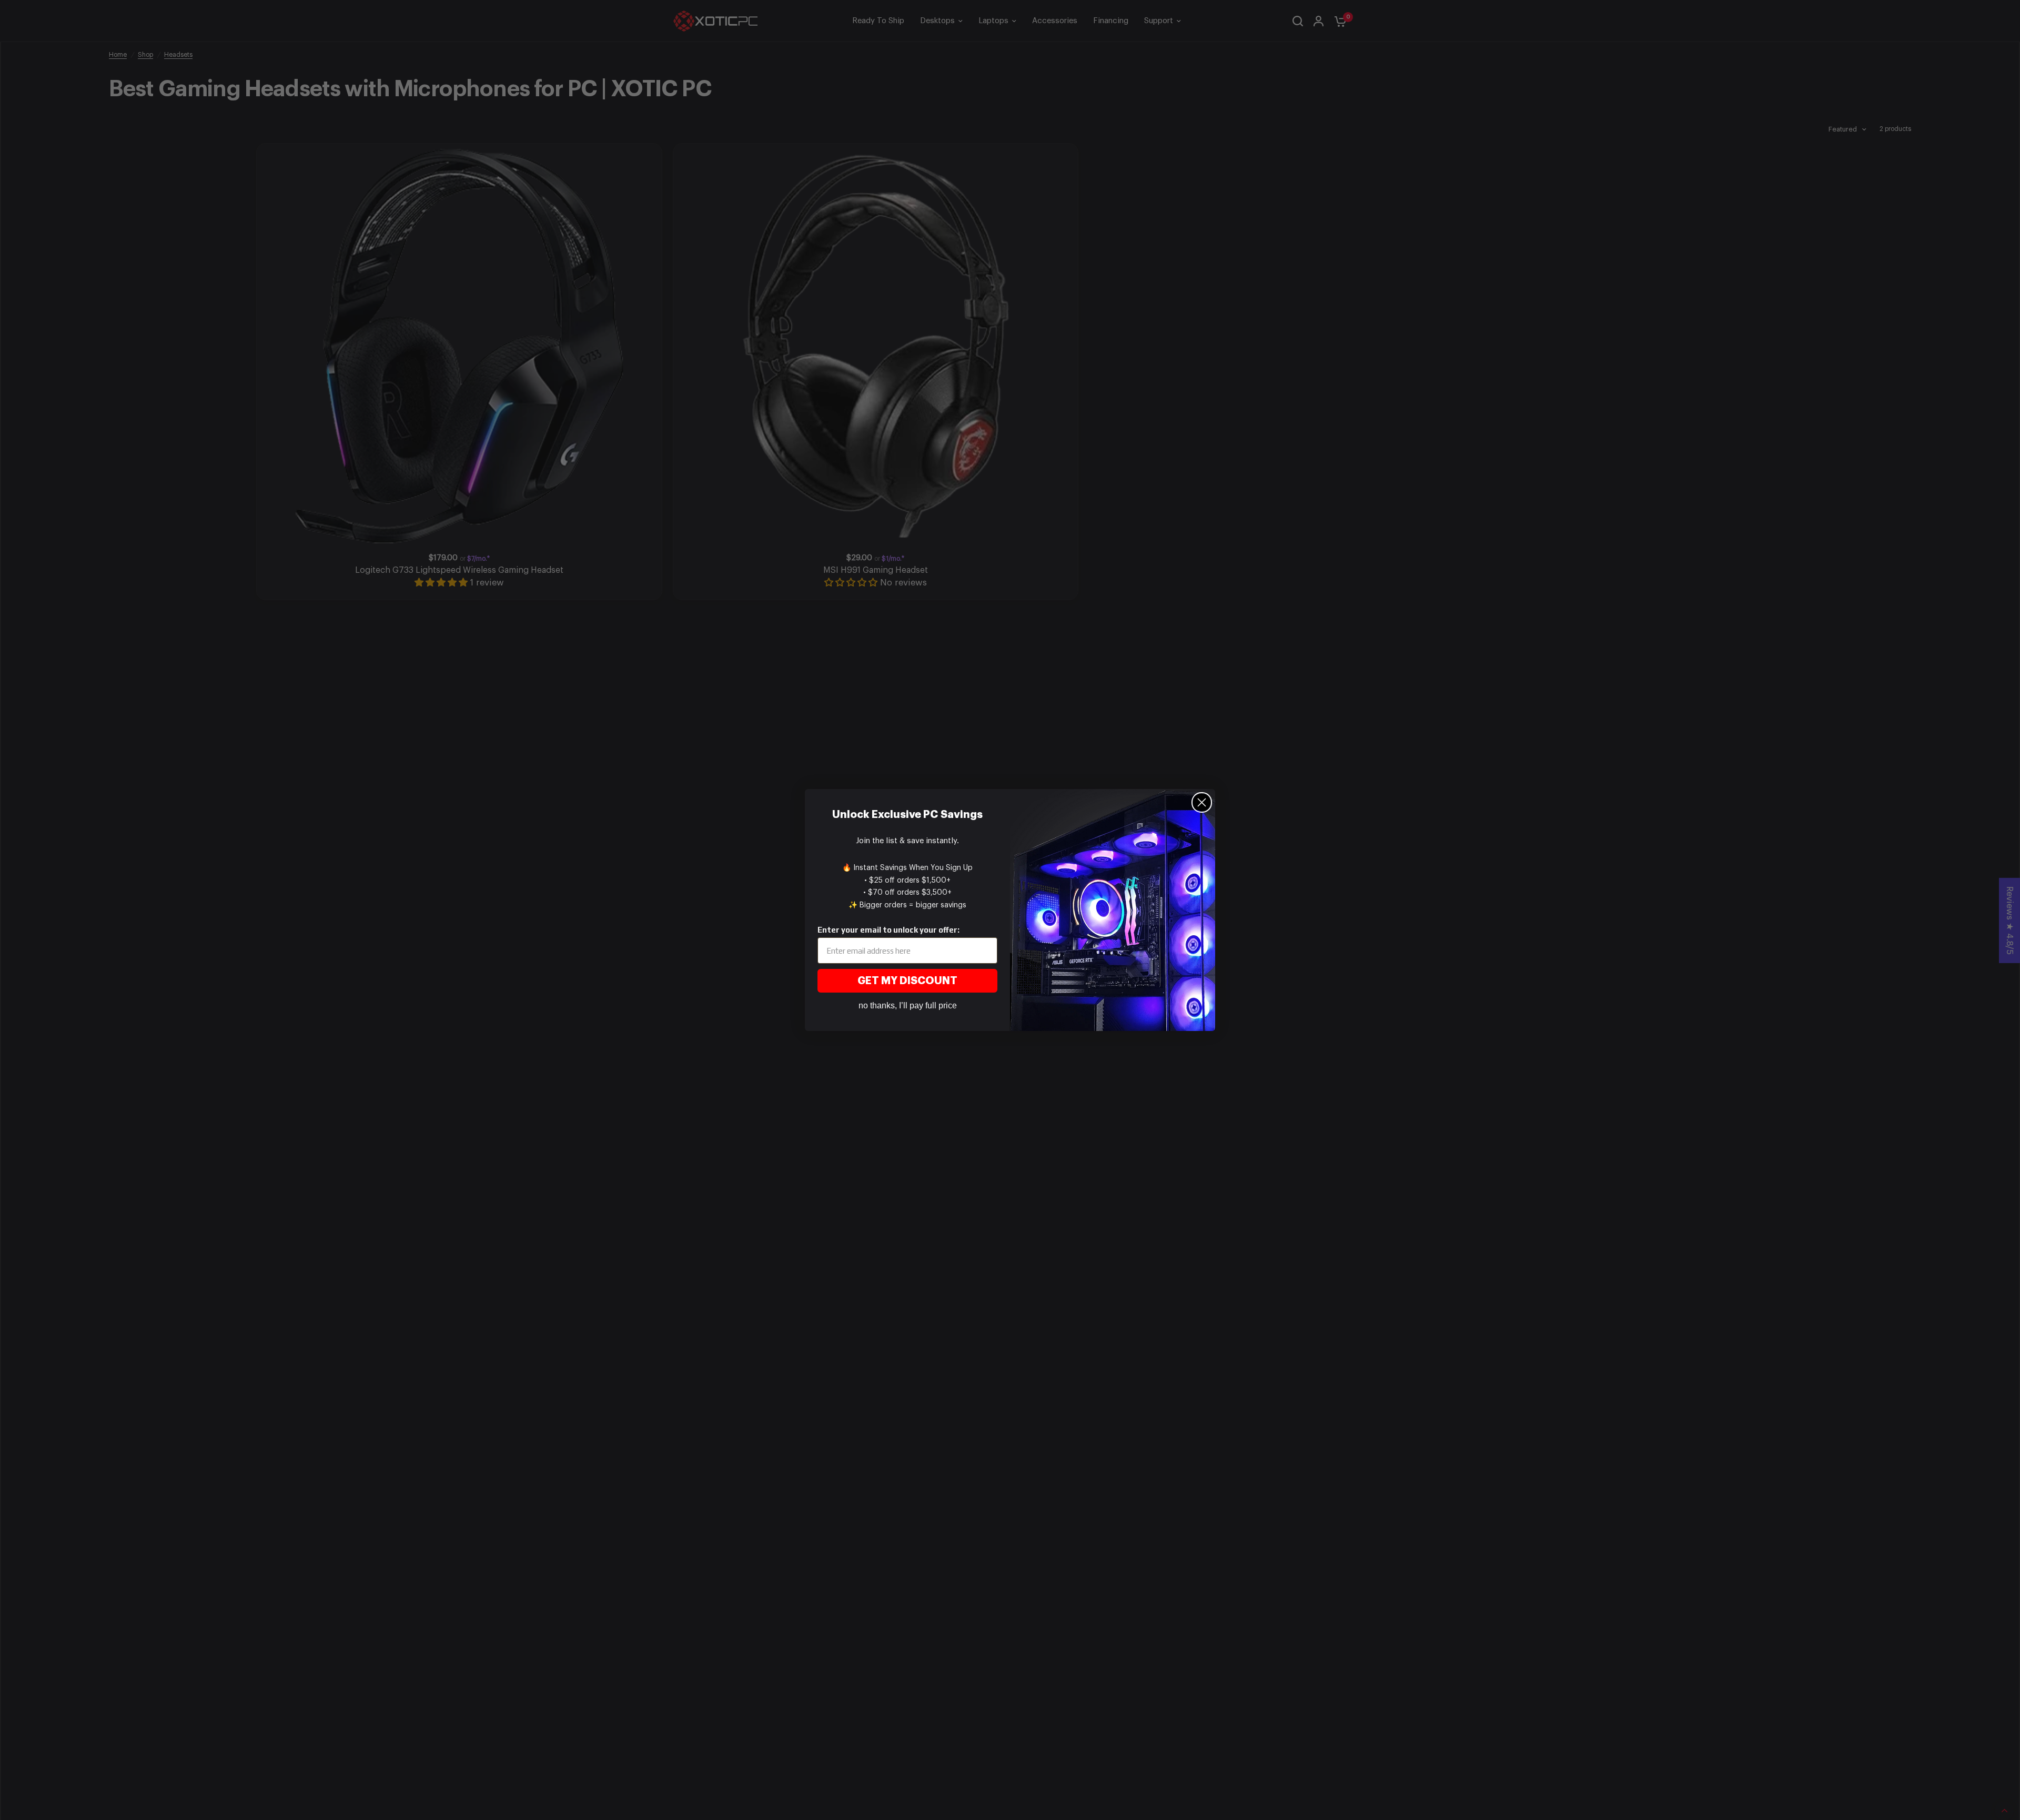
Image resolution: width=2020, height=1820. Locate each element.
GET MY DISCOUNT (907, 981)
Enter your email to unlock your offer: (888, 930)
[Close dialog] (1202, 802)
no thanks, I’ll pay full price (908, 1005)
